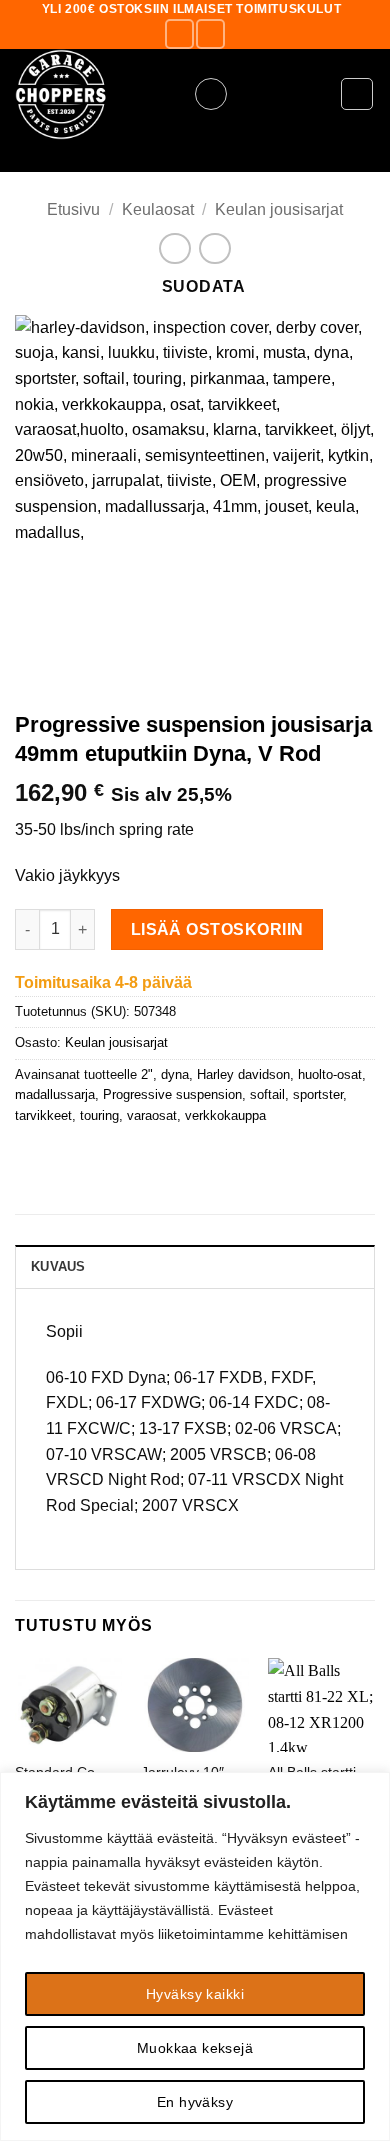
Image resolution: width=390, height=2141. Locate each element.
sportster (318, 1094)
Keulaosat (158, 209)
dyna (175, 1074)
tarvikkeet (43, 1115)
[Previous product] (214, 248)
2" (147, 1074)
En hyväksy (195, 2102)
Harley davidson (243, 1074)
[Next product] (174, 248)
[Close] (369, 1789)
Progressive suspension (172, 1094)
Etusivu (73, 209)
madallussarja (55, 1094)
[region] (195, 1956)
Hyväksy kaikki (195, 1994)
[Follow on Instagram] (210, 33)
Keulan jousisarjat (279, 209)
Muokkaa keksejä (195, 2048)
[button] (211, 94)
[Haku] (195, 156)
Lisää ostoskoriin (217, 929)
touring (99, 1115)
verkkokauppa (225, 1115)
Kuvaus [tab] (58, 1266)
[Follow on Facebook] (179, 33)
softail (267, 1094)
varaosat (152, 1115)
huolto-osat (330, 1074)
